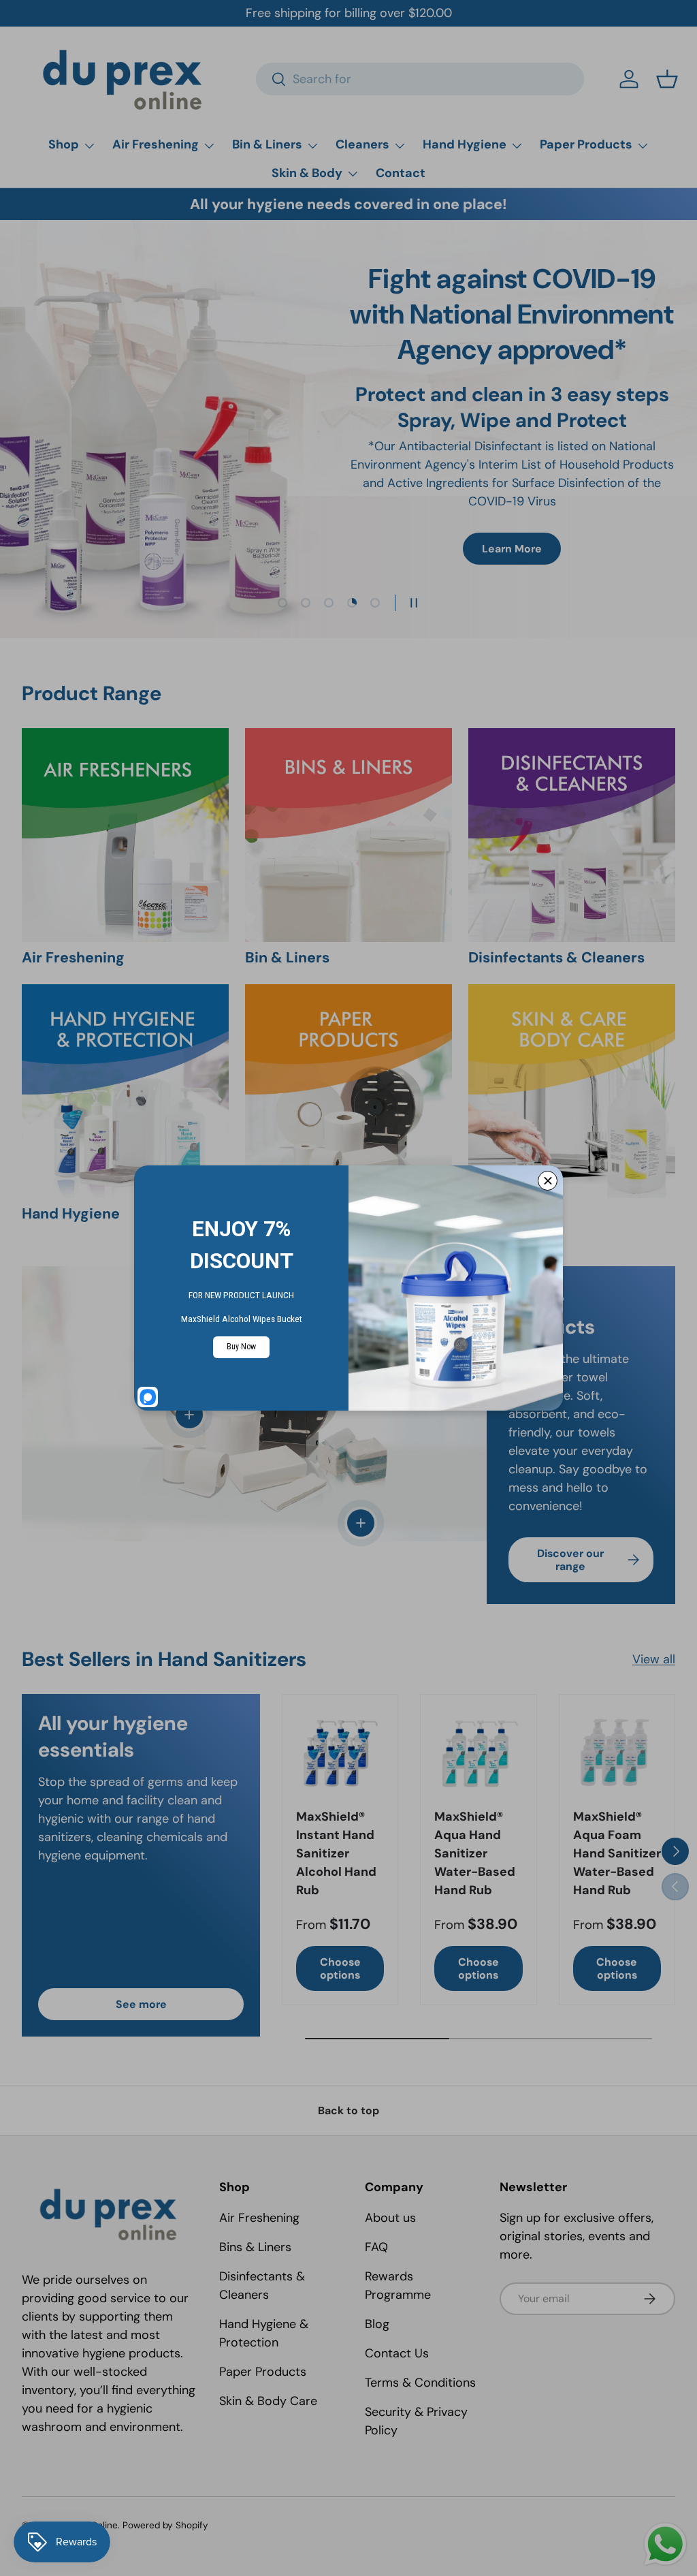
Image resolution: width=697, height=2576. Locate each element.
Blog (377, 2324)
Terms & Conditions (420, 2383)
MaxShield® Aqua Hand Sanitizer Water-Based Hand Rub (475, 1853)
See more (141, 2004)
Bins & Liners (255, 2247)
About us (390, 2218)
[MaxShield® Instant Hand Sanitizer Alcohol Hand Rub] (340, 1752)
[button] (667, 79)
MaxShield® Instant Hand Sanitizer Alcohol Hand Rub (336, 1853)
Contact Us (397, 2353)
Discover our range (570, 1560)
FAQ (376, 2247)
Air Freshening (259, 2218)
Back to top (348, 2110)
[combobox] (420, 79)
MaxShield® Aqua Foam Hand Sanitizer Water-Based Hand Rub (617, 1853)
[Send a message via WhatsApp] (665, 2544)
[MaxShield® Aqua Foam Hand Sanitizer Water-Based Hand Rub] (617, 1752)
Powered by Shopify (165, 2525)
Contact (401, 173)
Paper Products (263, 2372)
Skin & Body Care (268, 2401)
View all (654, 1659)
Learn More (512, 549)
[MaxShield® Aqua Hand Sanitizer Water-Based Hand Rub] (478, 1752)
